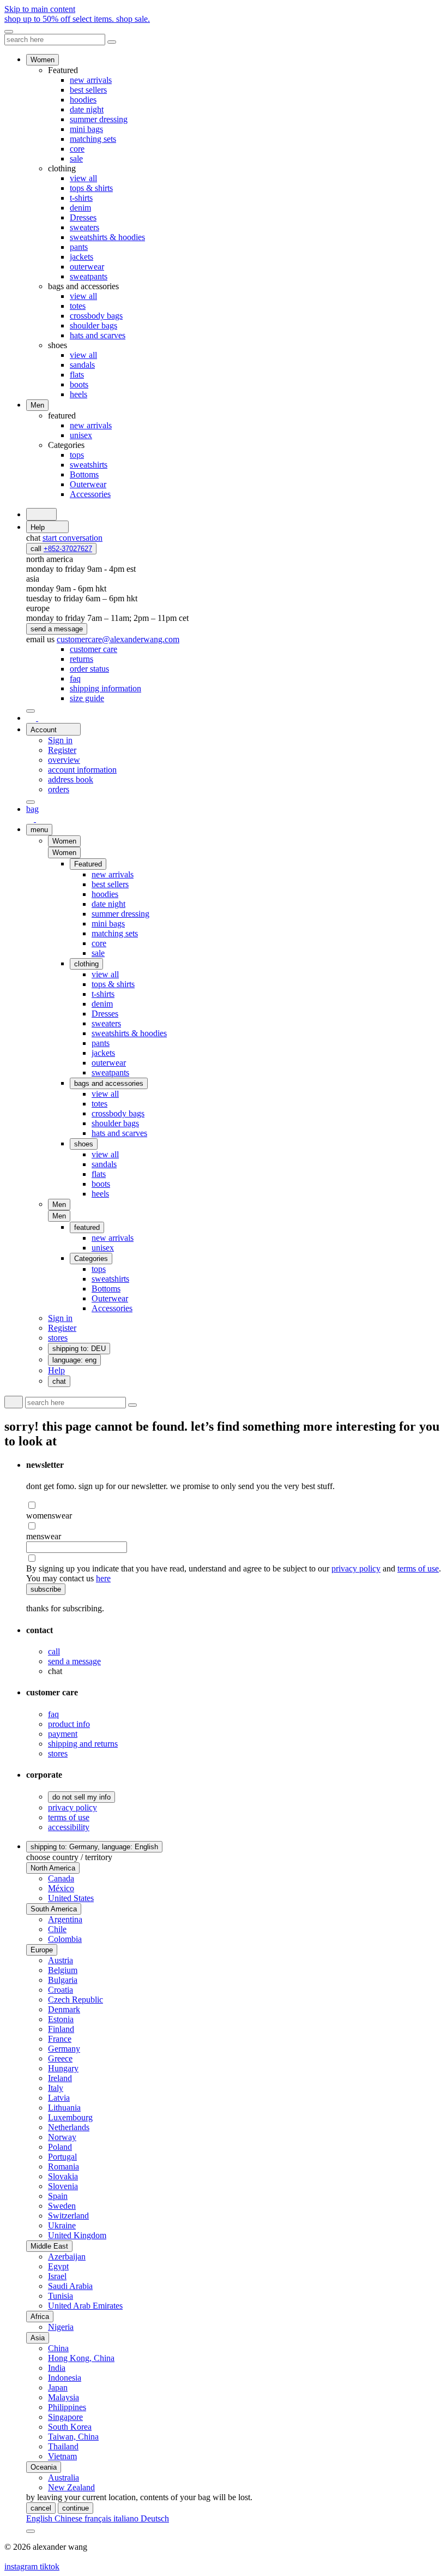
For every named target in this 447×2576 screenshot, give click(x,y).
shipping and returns (83, 1744)
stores (58, 1753)
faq (53, 1714)
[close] (9, 32)
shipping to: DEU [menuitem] (79, 1349)
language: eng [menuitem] (74, 1360)
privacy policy (356, 1568)
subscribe (46, 1589)
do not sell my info (81, 1797)
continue (75, 2508)
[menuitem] (93, 649)
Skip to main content (40, 9)
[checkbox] (234, 1505)
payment (63, 1734)
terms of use (418, 1568)
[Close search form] (112, 42)
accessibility (69, 1827)
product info (69, 1724)
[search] (41, 514)
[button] (64, 853)
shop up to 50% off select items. (77, 19)
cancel (41, 2508)
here (103, 1578)
